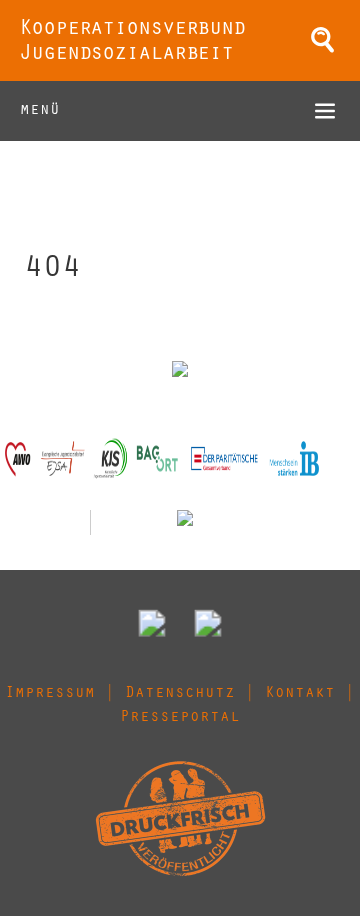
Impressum (50, 694)
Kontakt (300, 694)
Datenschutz (180, 694)
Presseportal (180, 718)
